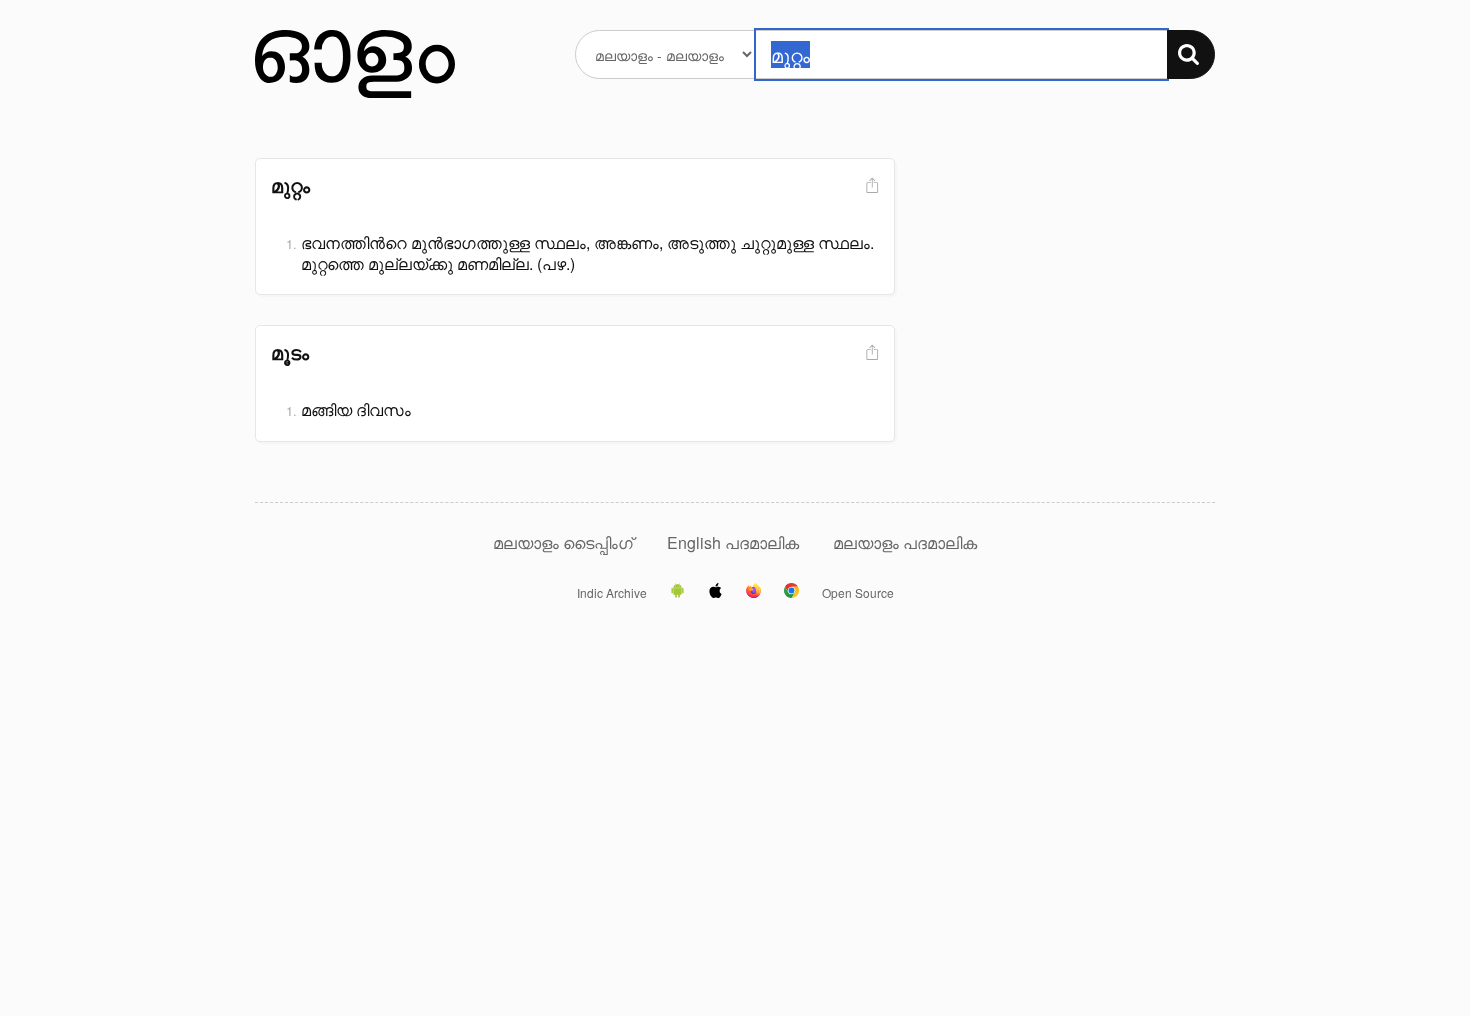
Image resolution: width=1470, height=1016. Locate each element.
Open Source (858, 593)
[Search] (1191, 54)
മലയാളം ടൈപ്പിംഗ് (563, 542)
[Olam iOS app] (715, 592)
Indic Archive (612, 593)
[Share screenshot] (870, 186)
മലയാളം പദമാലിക (905, 542)
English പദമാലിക (735, 542)
